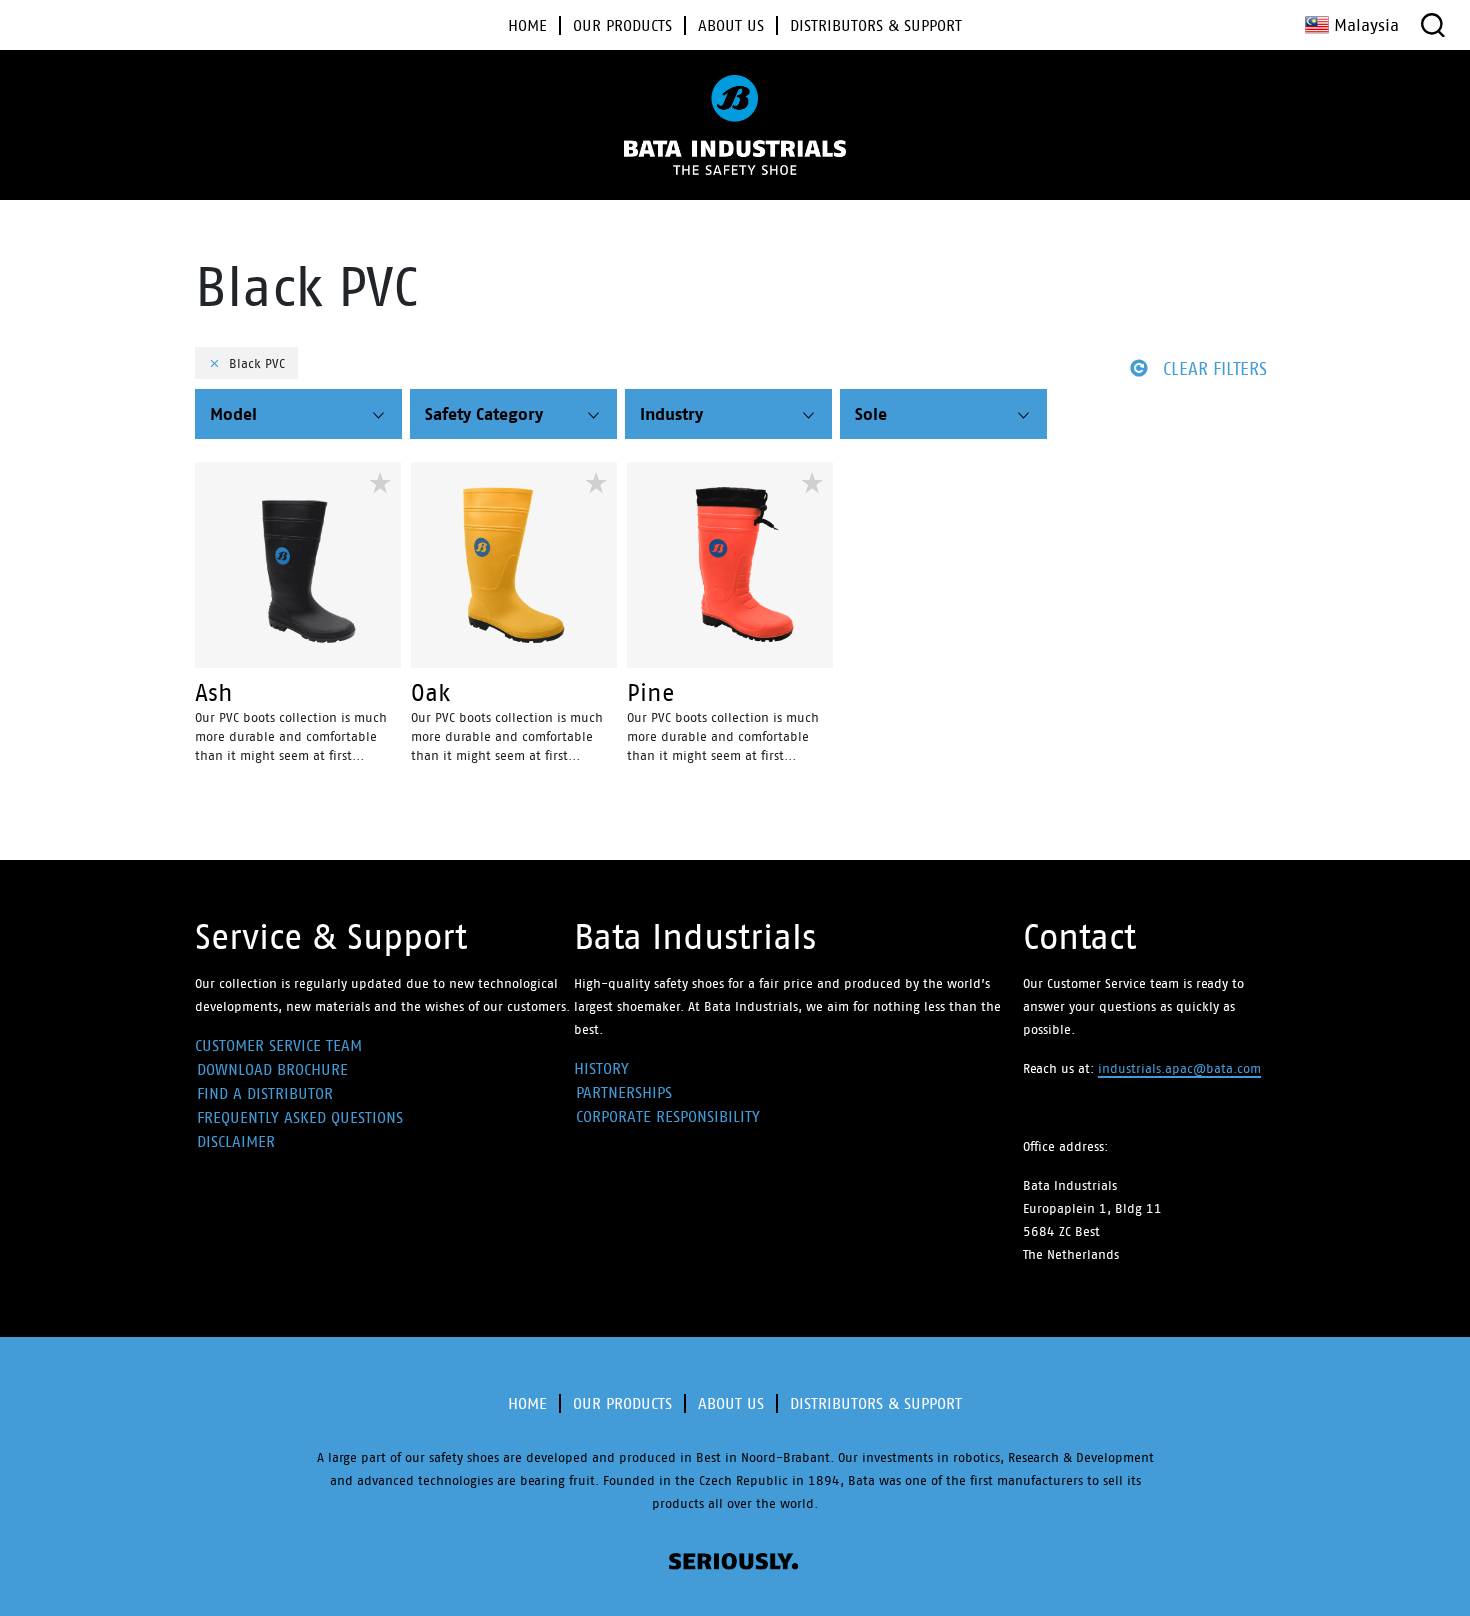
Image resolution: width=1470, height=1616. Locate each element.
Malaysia (1366, 25)
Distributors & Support (876, 1403)
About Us (731, 1403)
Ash (214, 692)
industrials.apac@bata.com (1179, 1068)
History (601, 1068)
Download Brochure (272, 1069)
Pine (651, 692)
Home (527, 1403)
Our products (622, 1403)
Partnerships (624, 1092)
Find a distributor (265, 1093)
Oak (430, 692)
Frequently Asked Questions (300, 1117)
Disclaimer (236, 1141)
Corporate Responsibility (668, 1116)
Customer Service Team (278, 1045)
